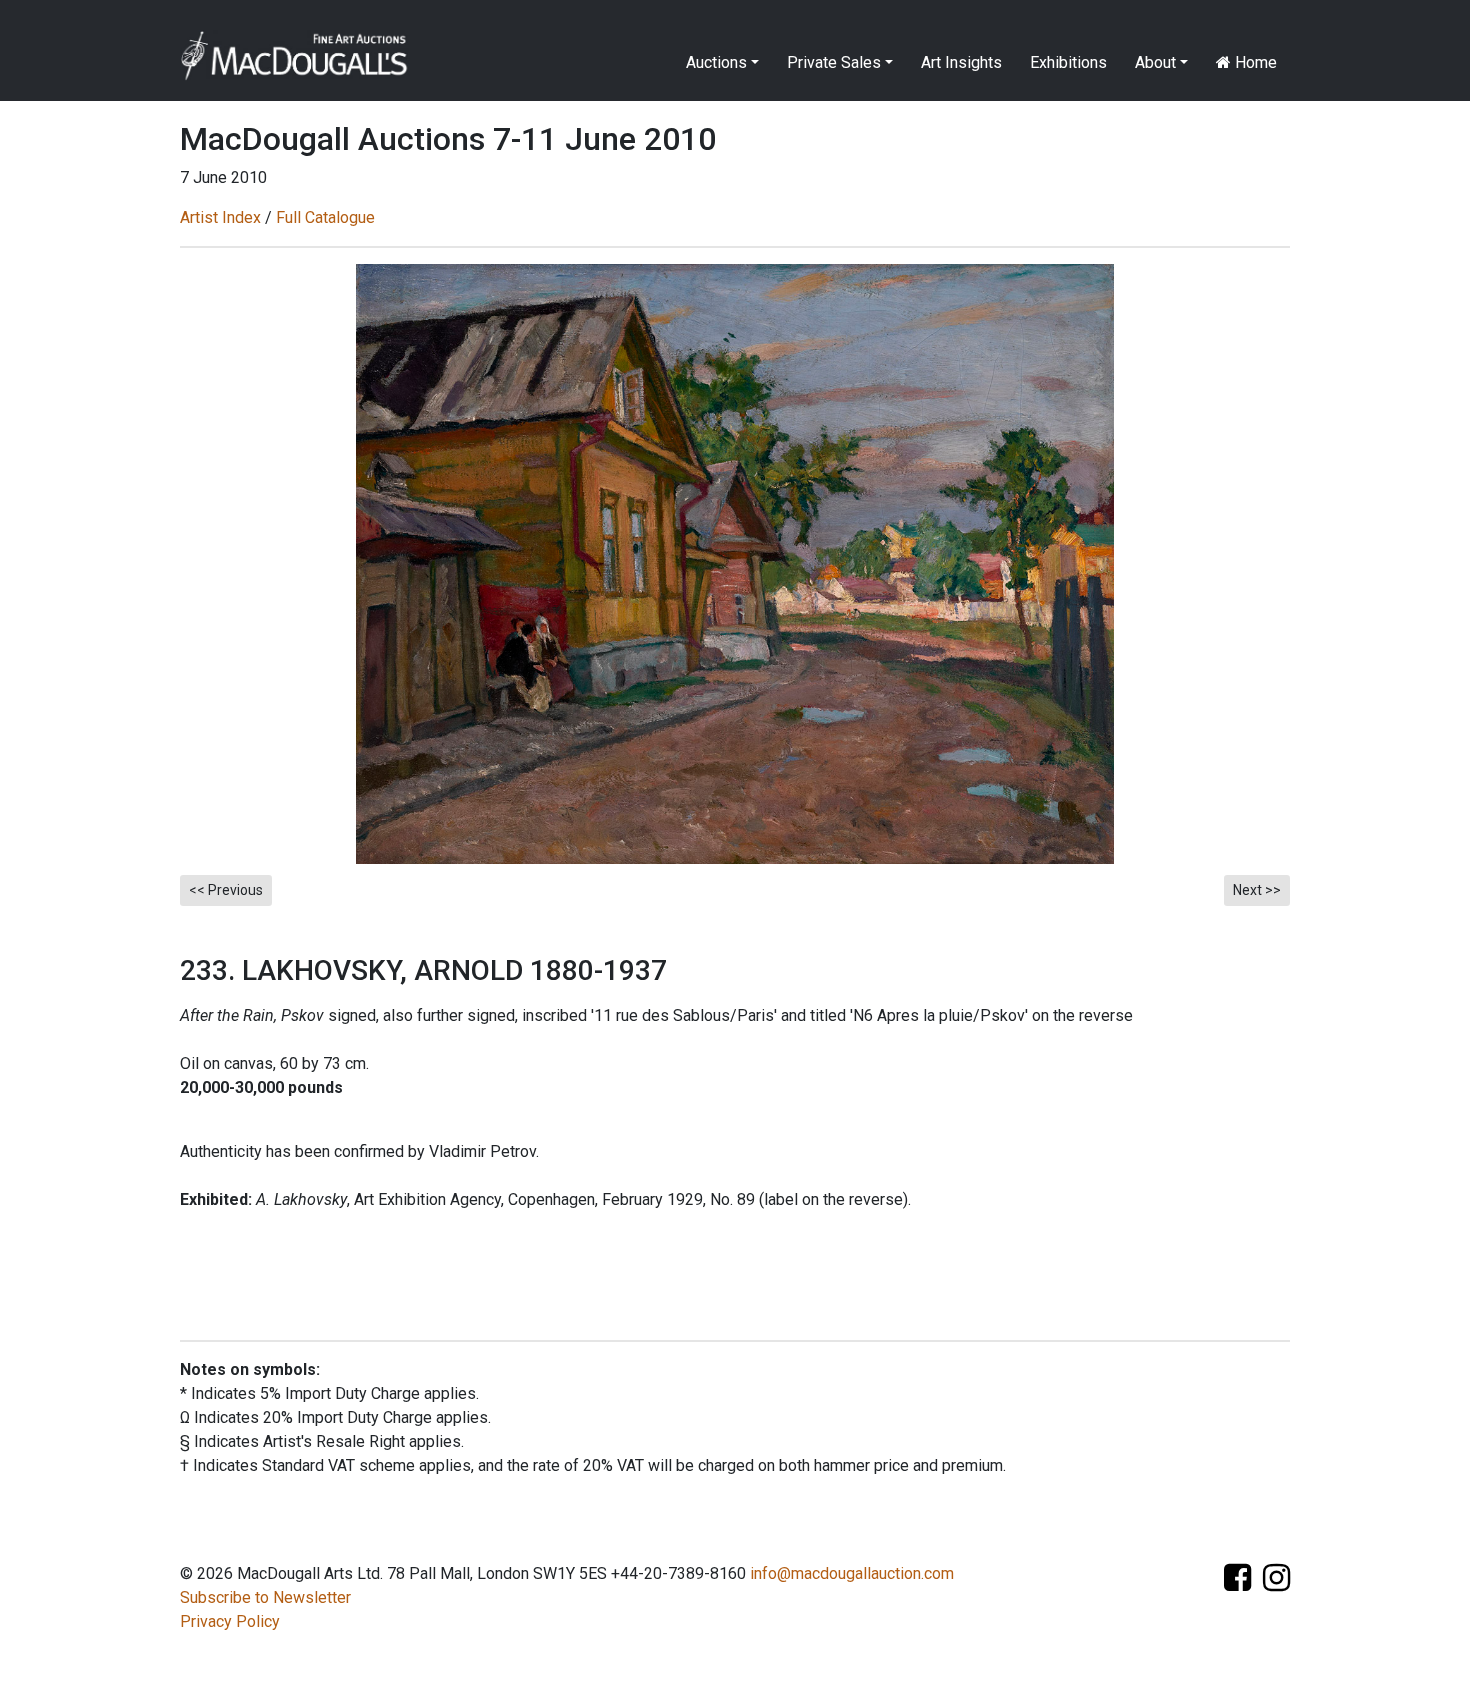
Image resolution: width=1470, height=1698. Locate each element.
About (1155, 62)
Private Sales (834, 62)
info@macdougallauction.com (852, 1573)
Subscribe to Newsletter (265, 1597)
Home (1254, 62)
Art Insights (961, 62)
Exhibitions (1068, 62)
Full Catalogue (325, 217)
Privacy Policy (230, 1621)
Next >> (1257, 890)
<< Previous (226, 890)
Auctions (716, 62)
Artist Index (220, 217)
